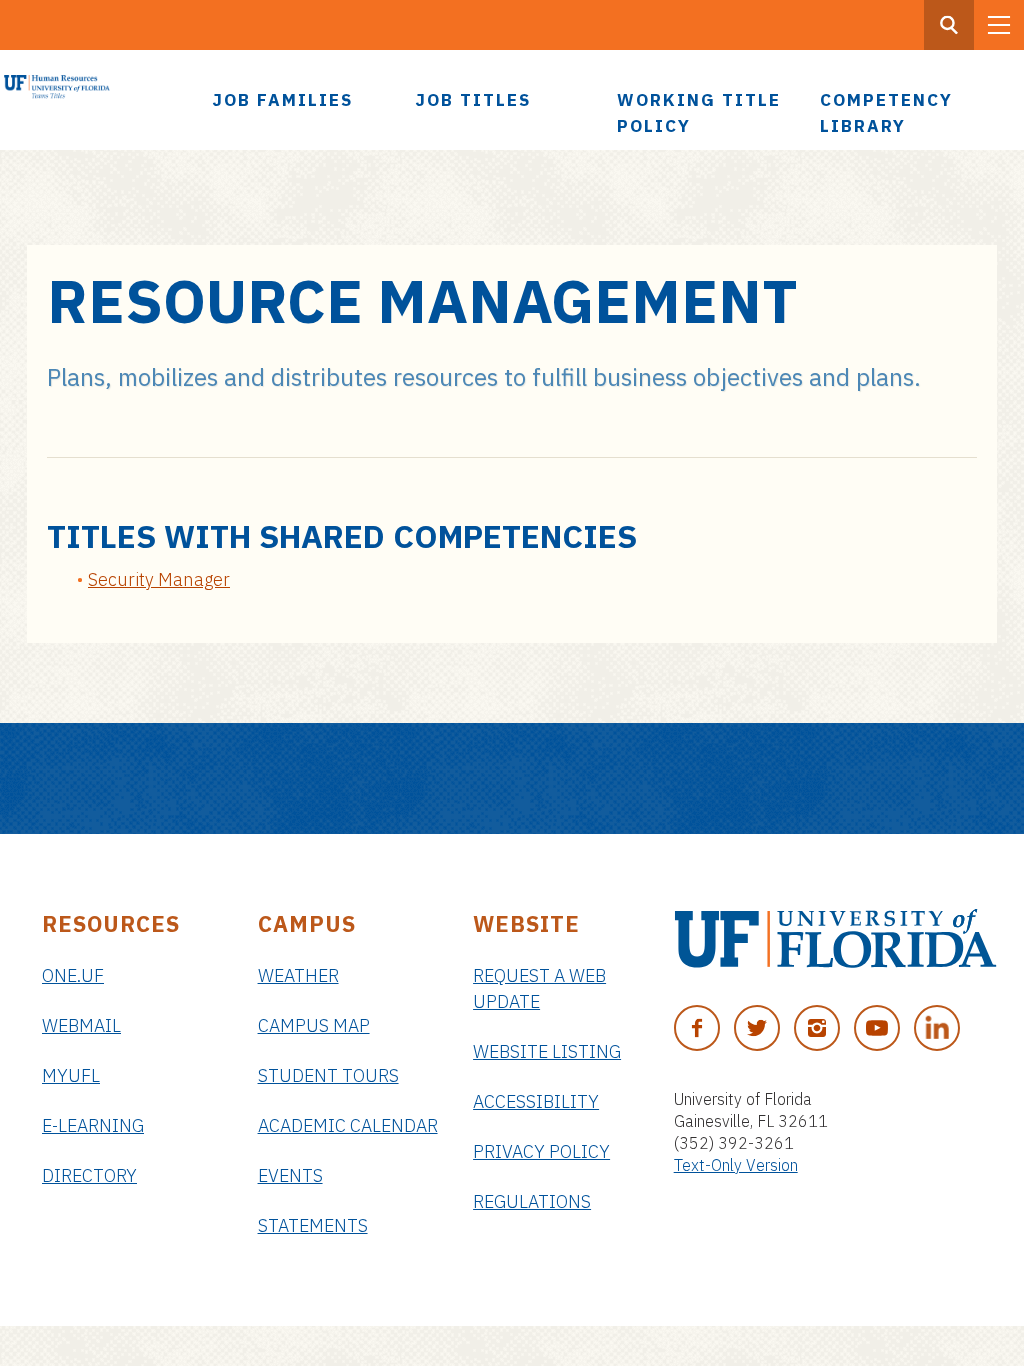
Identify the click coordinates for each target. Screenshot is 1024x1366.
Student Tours (328, 1075)
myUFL (71, 1075)
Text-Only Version (736, 1165)
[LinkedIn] (937, 1028)
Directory (89, 1175)
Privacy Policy (541, 1151)
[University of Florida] (835, 938)
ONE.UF (73, 975)
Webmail (81, 1025)
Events (290, 1175)
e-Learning (93, 1125)
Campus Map (314, 1025)
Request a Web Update (539, 988)
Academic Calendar (348, 1125)
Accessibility (536, 1101)
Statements (313, 1225)
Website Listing (547, 1051)
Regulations (532, 1201)
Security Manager (159, 579)
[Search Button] (949, 25)
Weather (298, 975)
